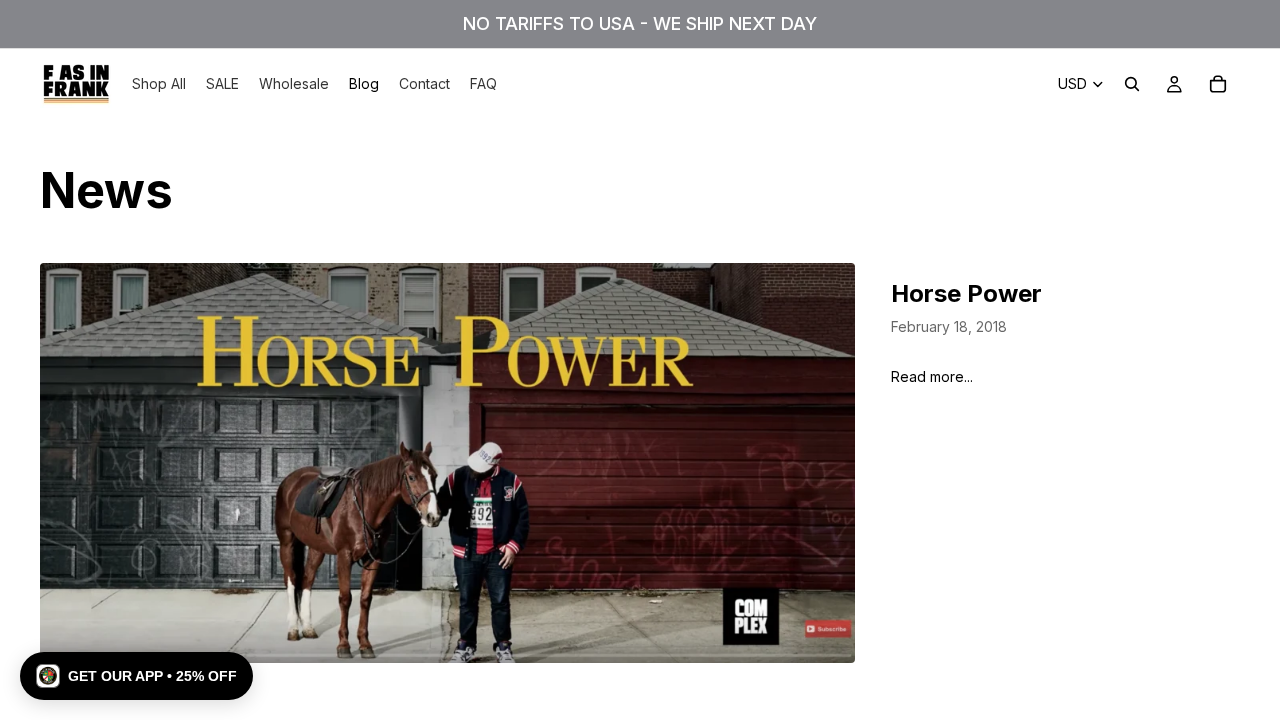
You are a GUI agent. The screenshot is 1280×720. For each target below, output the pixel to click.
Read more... (932, 376)
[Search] (1132, 84)
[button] (136, 676)
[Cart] (1218, 84)
